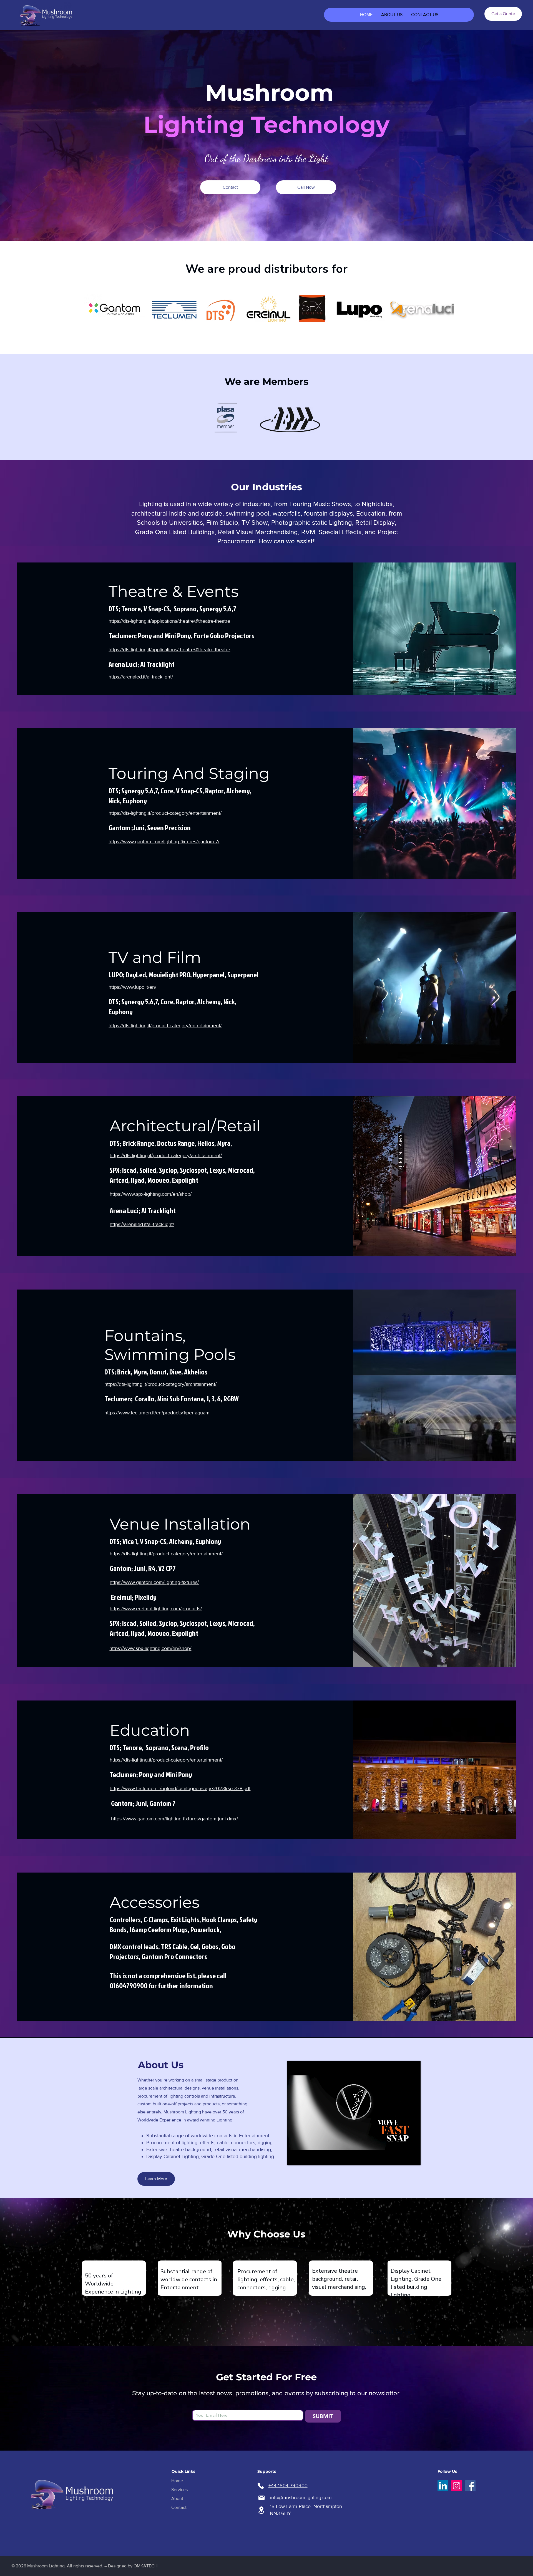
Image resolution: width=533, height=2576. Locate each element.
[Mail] (262, 2498)
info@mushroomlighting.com (301, 2497)
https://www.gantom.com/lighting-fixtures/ (154, 1582)
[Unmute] (304, 2158)
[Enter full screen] (413, 2158)
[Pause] (295, 2158)
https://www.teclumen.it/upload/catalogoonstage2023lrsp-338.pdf (180, 1788)
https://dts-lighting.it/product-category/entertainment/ (165, 813)
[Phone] (261, 2486)
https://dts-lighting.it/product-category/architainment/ (166, 1155)
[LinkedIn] (443, 2486)
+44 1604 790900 (288, 2486)
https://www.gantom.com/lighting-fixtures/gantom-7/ (164, 842)
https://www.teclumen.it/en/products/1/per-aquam (157, 1413)
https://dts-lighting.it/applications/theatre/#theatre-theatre (169, 621)
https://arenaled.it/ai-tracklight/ (141, 677)
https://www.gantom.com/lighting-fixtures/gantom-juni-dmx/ (174, 1819)
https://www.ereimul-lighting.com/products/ (156, 1609)
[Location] (262, 2510)
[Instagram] (457, 2486)
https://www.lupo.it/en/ (132, 987)
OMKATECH (145, 2566)
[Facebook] (470, 2486)
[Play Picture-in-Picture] (404, 2158)
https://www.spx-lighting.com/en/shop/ (151, 1194)
